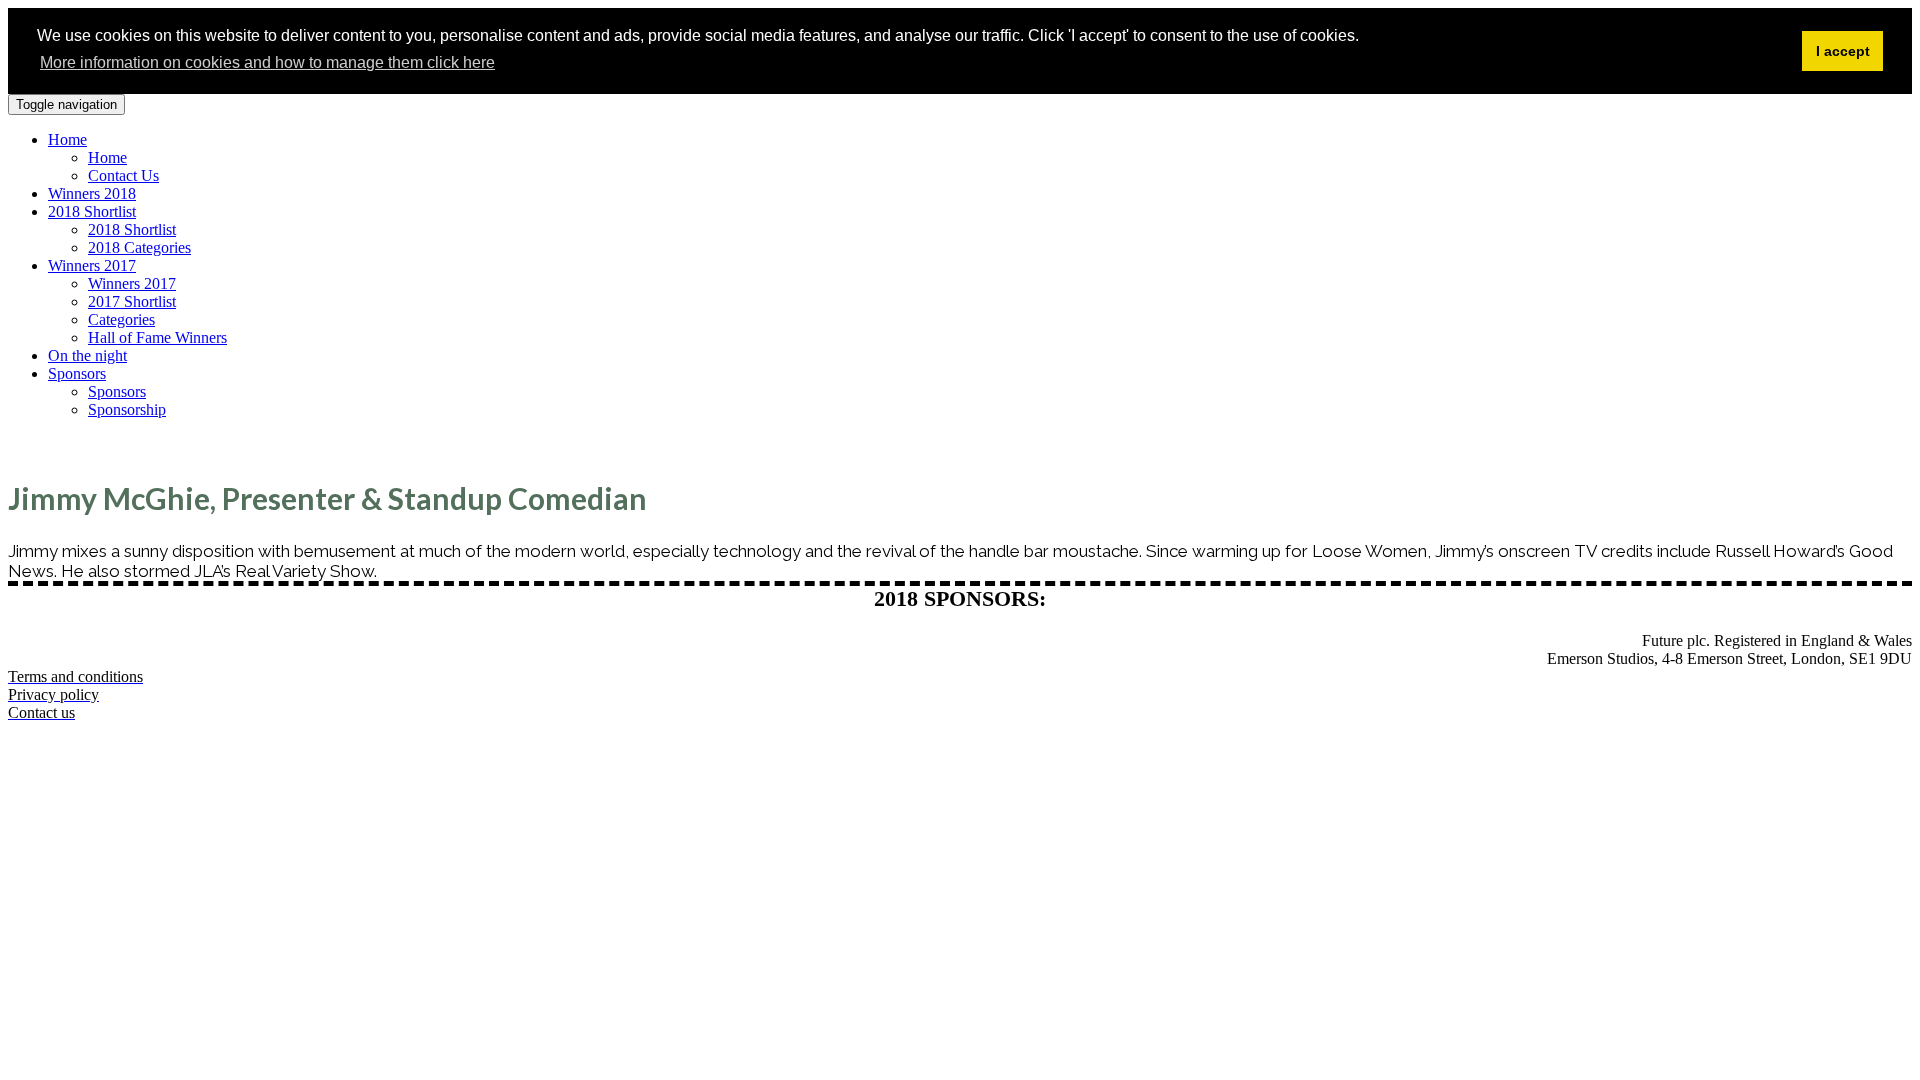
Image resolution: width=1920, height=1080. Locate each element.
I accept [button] (1843, 51)
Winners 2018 (92, 193)
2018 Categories (139, 247)
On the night (87, 355)
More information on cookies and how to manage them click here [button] (267, 62)
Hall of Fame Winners (157, 337)
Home (67, 139)
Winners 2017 (92, 265)
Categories (121, 319)
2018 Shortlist (92, 211)
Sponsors (77, 373)
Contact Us (123, 175)
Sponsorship (127, 409)
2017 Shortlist (132, 301)
